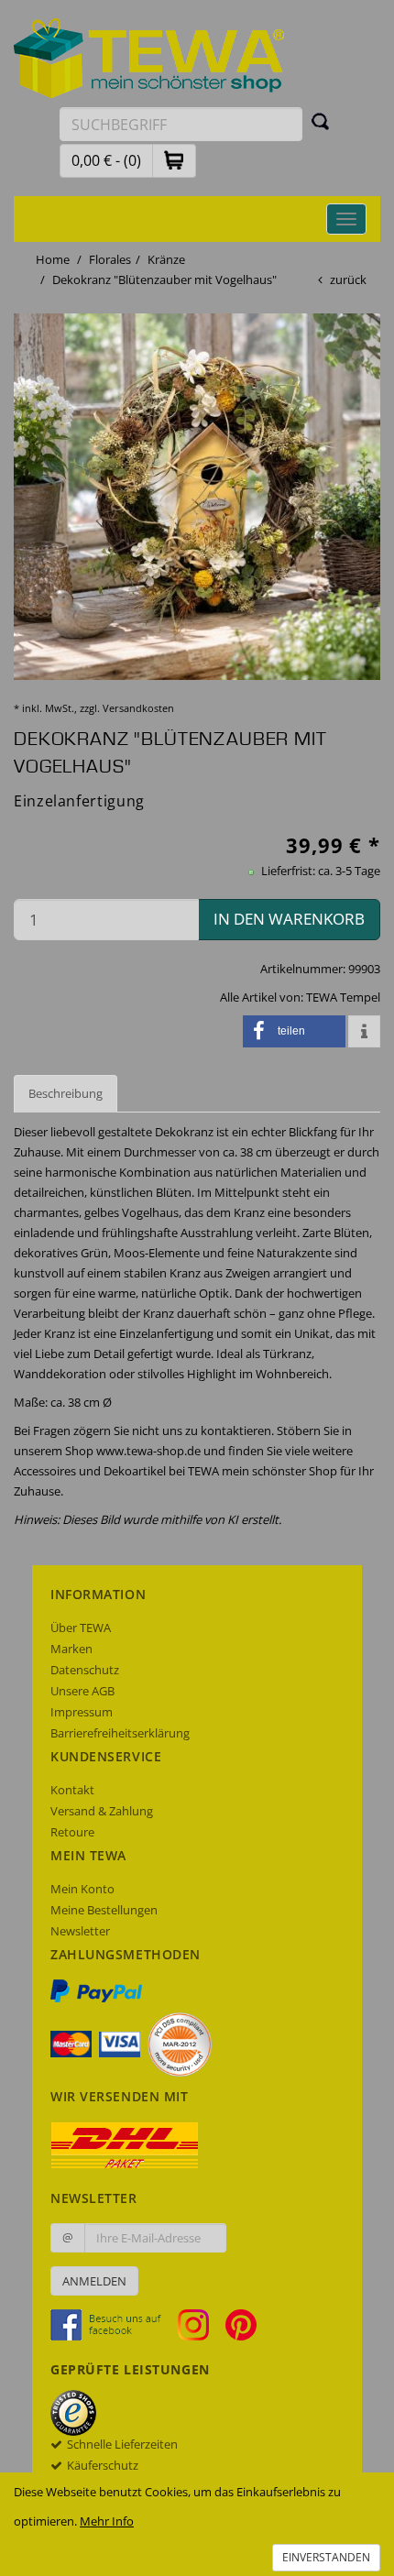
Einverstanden (326, 2557)
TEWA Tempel (343, 997)
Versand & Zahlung (102, 1811)
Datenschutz (85, 1670)
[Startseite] (149, 57)
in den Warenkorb (289, 919)
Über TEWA (81, 1628)
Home (53, 259)
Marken (71, 1649)
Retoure (72, 1832)
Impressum (82, 1712)
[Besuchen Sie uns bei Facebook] (113, 2324)
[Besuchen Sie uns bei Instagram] (200, 2324)
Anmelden (94, 2281)
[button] (174, 160)
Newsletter (80, 1931)
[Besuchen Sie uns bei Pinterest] (241, 2324)
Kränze (166, 259)
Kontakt (72, 1790)
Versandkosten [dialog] (138, 708)
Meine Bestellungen (104, 1910)
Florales (110, 259)
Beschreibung (66, 1093)
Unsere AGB (82, 1691)
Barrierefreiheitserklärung (120, 1733)
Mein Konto (82, 1889)
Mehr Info (107, 2521)
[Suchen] (321, 121)
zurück (348, 280)
